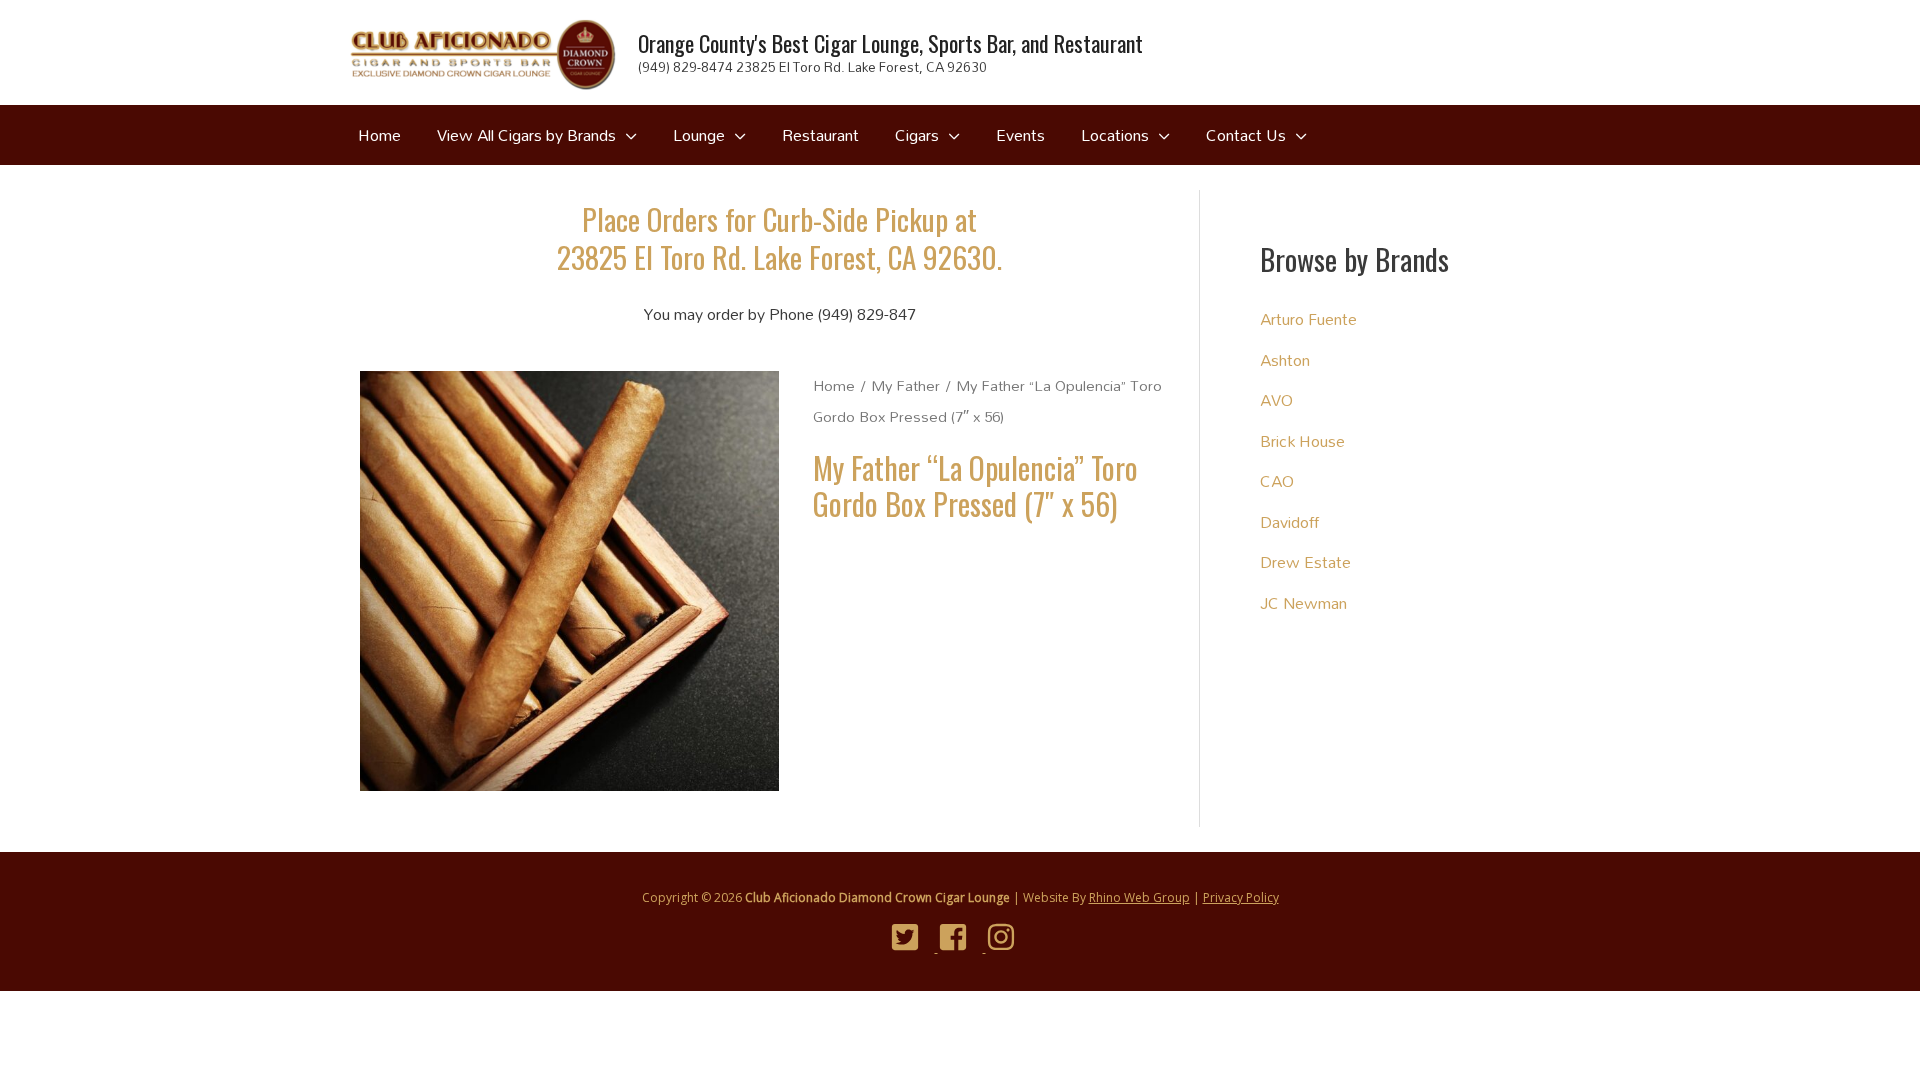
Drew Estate (1305, 561)
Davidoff (1289, 521)
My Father (905, 385)
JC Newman (1303, 602)
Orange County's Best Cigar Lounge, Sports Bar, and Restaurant (890, 43)
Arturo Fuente (1308, 318)
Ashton (1285, 359)
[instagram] (1008, 937)
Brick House (1302, 440)
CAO (1277, 480)
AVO (1276, 399)
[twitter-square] (912, 937)
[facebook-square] (960, 937)
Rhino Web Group (1139, 897)
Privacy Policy (1241, 897)
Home (834, 385)
